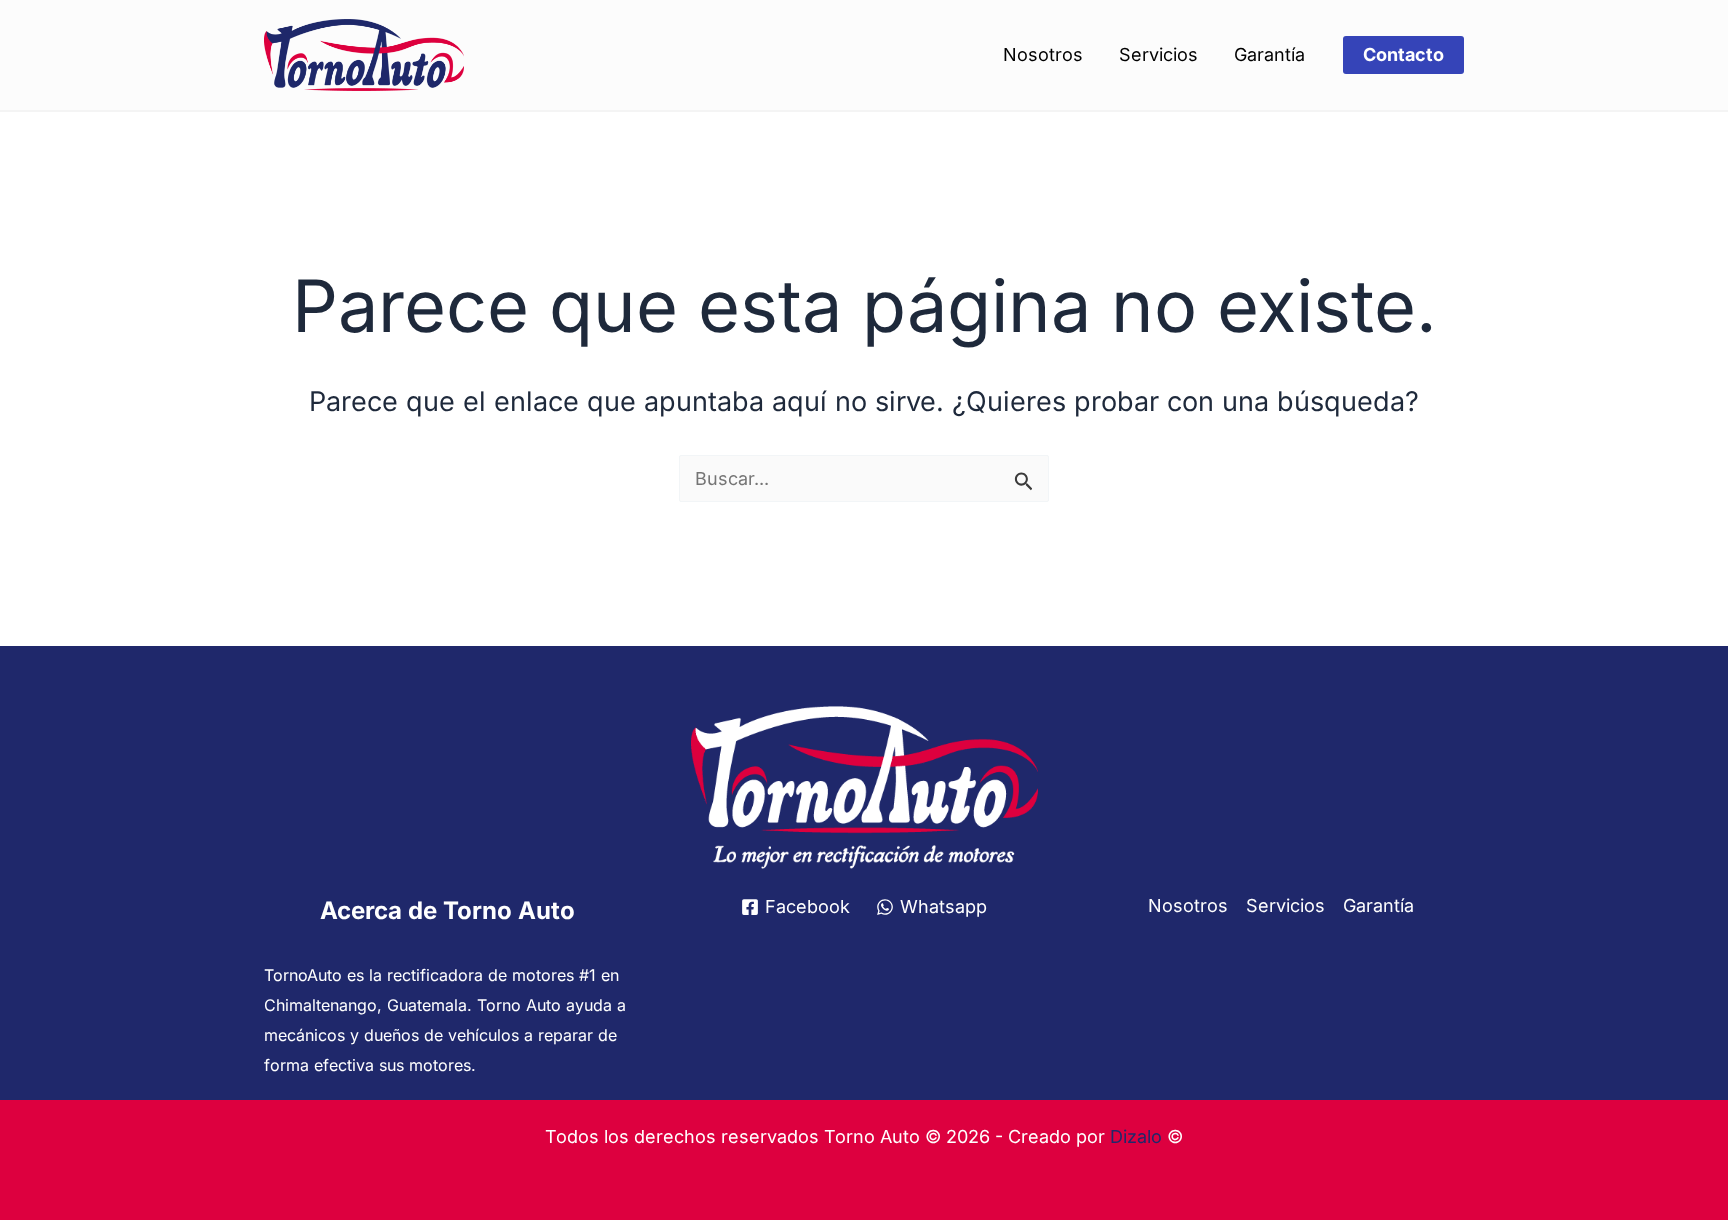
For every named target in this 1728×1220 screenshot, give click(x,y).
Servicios (1158, 54)
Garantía (1269, 54)
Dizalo (1136, 1136)
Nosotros (1043, 54)
